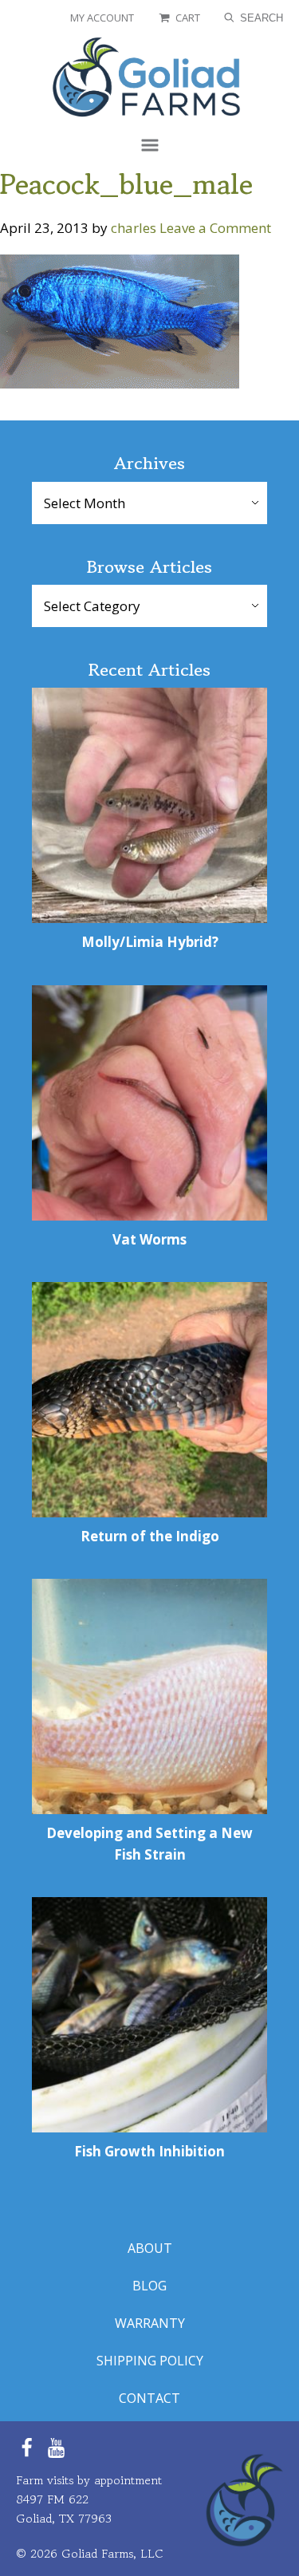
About (150, 2249)
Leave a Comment (215, 228)
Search (260, 18)
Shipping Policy (150, 2361)
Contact (149, 2398)
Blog (149, 2286)
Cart (188, 18)
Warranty (150, 2324)
